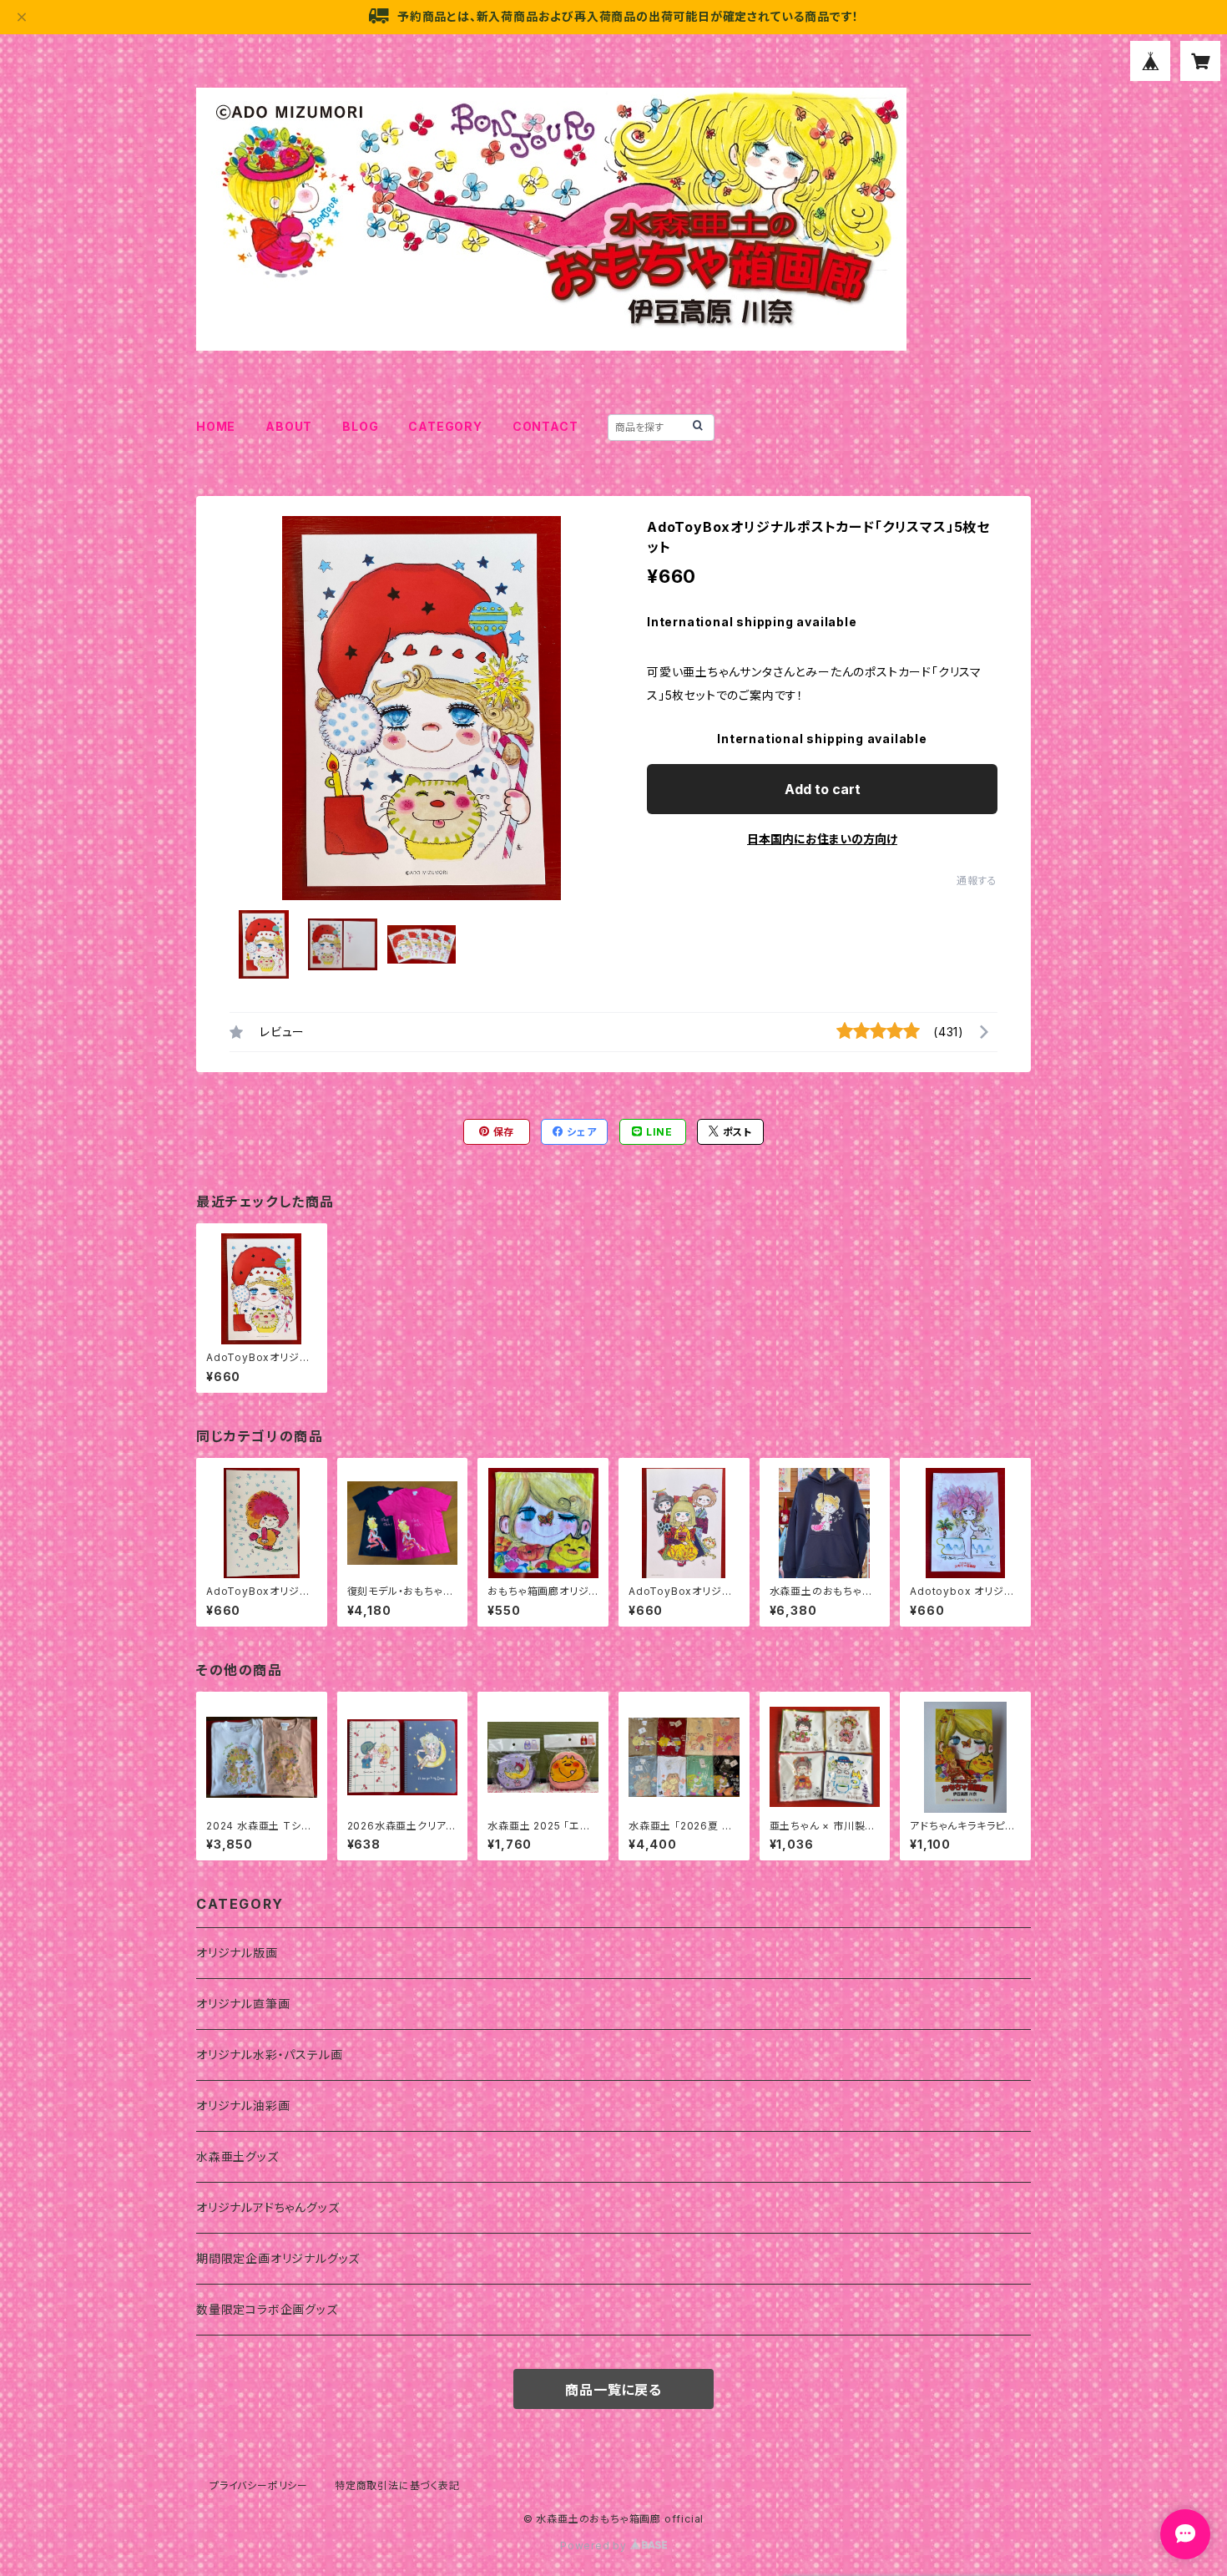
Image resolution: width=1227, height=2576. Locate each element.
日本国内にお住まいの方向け (822, 839)
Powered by (595, 2546)
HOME (216, 426)
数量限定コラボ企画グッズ (267, 2309)
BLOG (360, 426)
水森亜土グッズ (237, 2156)
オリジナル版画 (237, 1953)
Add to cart (823, 789)
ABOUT (289, 426)
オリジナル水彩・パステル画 (269, 2055)
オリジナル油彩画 (243, 2105)
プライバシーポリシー (259, 2485)
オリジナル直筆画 (243, 2004)
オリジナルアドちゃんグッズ (268, 2207)
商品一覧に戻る (613, 2390)
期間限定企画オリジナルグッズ (278, 2258)
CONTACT (545, 426)
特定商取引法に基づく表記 (397, 2485)
